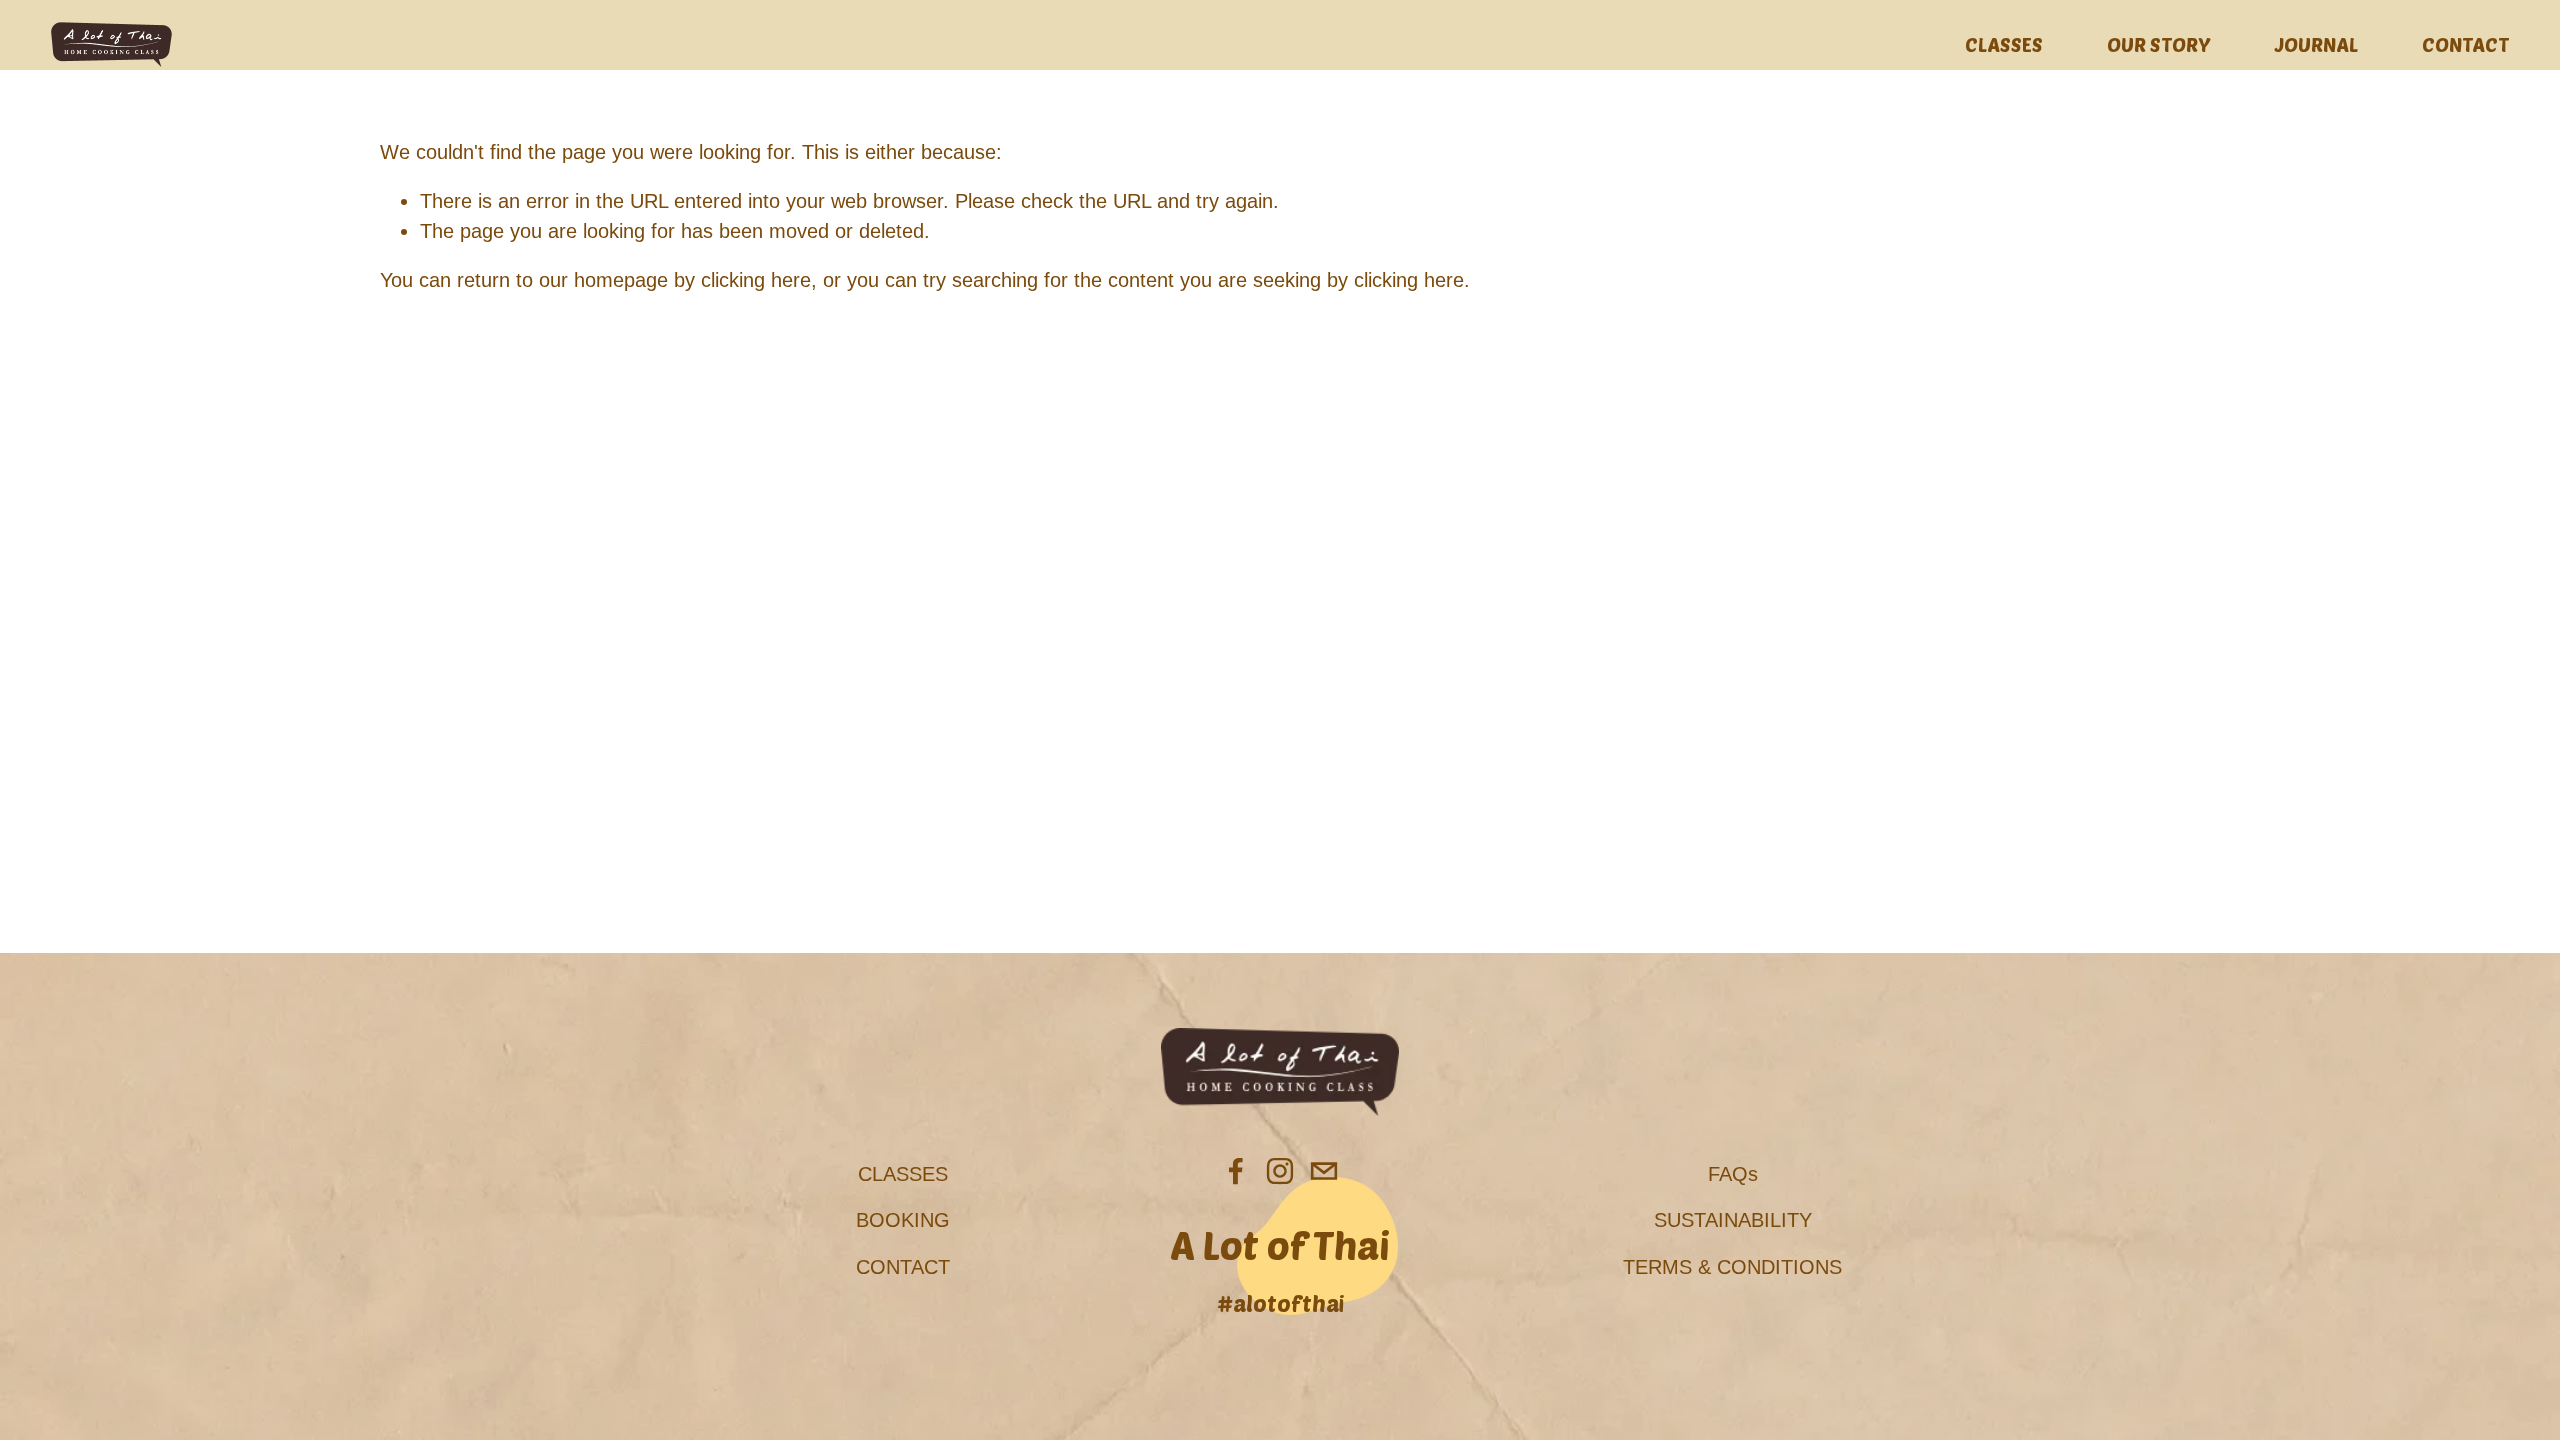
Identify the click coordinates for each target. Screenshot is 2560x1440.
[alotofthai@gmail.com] (1324, 1171)
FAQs (1733, 1174)
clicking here (756, 280)
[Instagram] (1280, 1171)
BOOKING (903, 1220)
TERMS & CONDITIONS (1732, 1267)
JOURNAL (2316, 44)
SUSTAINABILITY (1733, 1220)
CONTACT (2465, 44)
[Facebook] (1236, 1171)
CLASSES (2004, 44)
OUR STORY (2159, 44)
